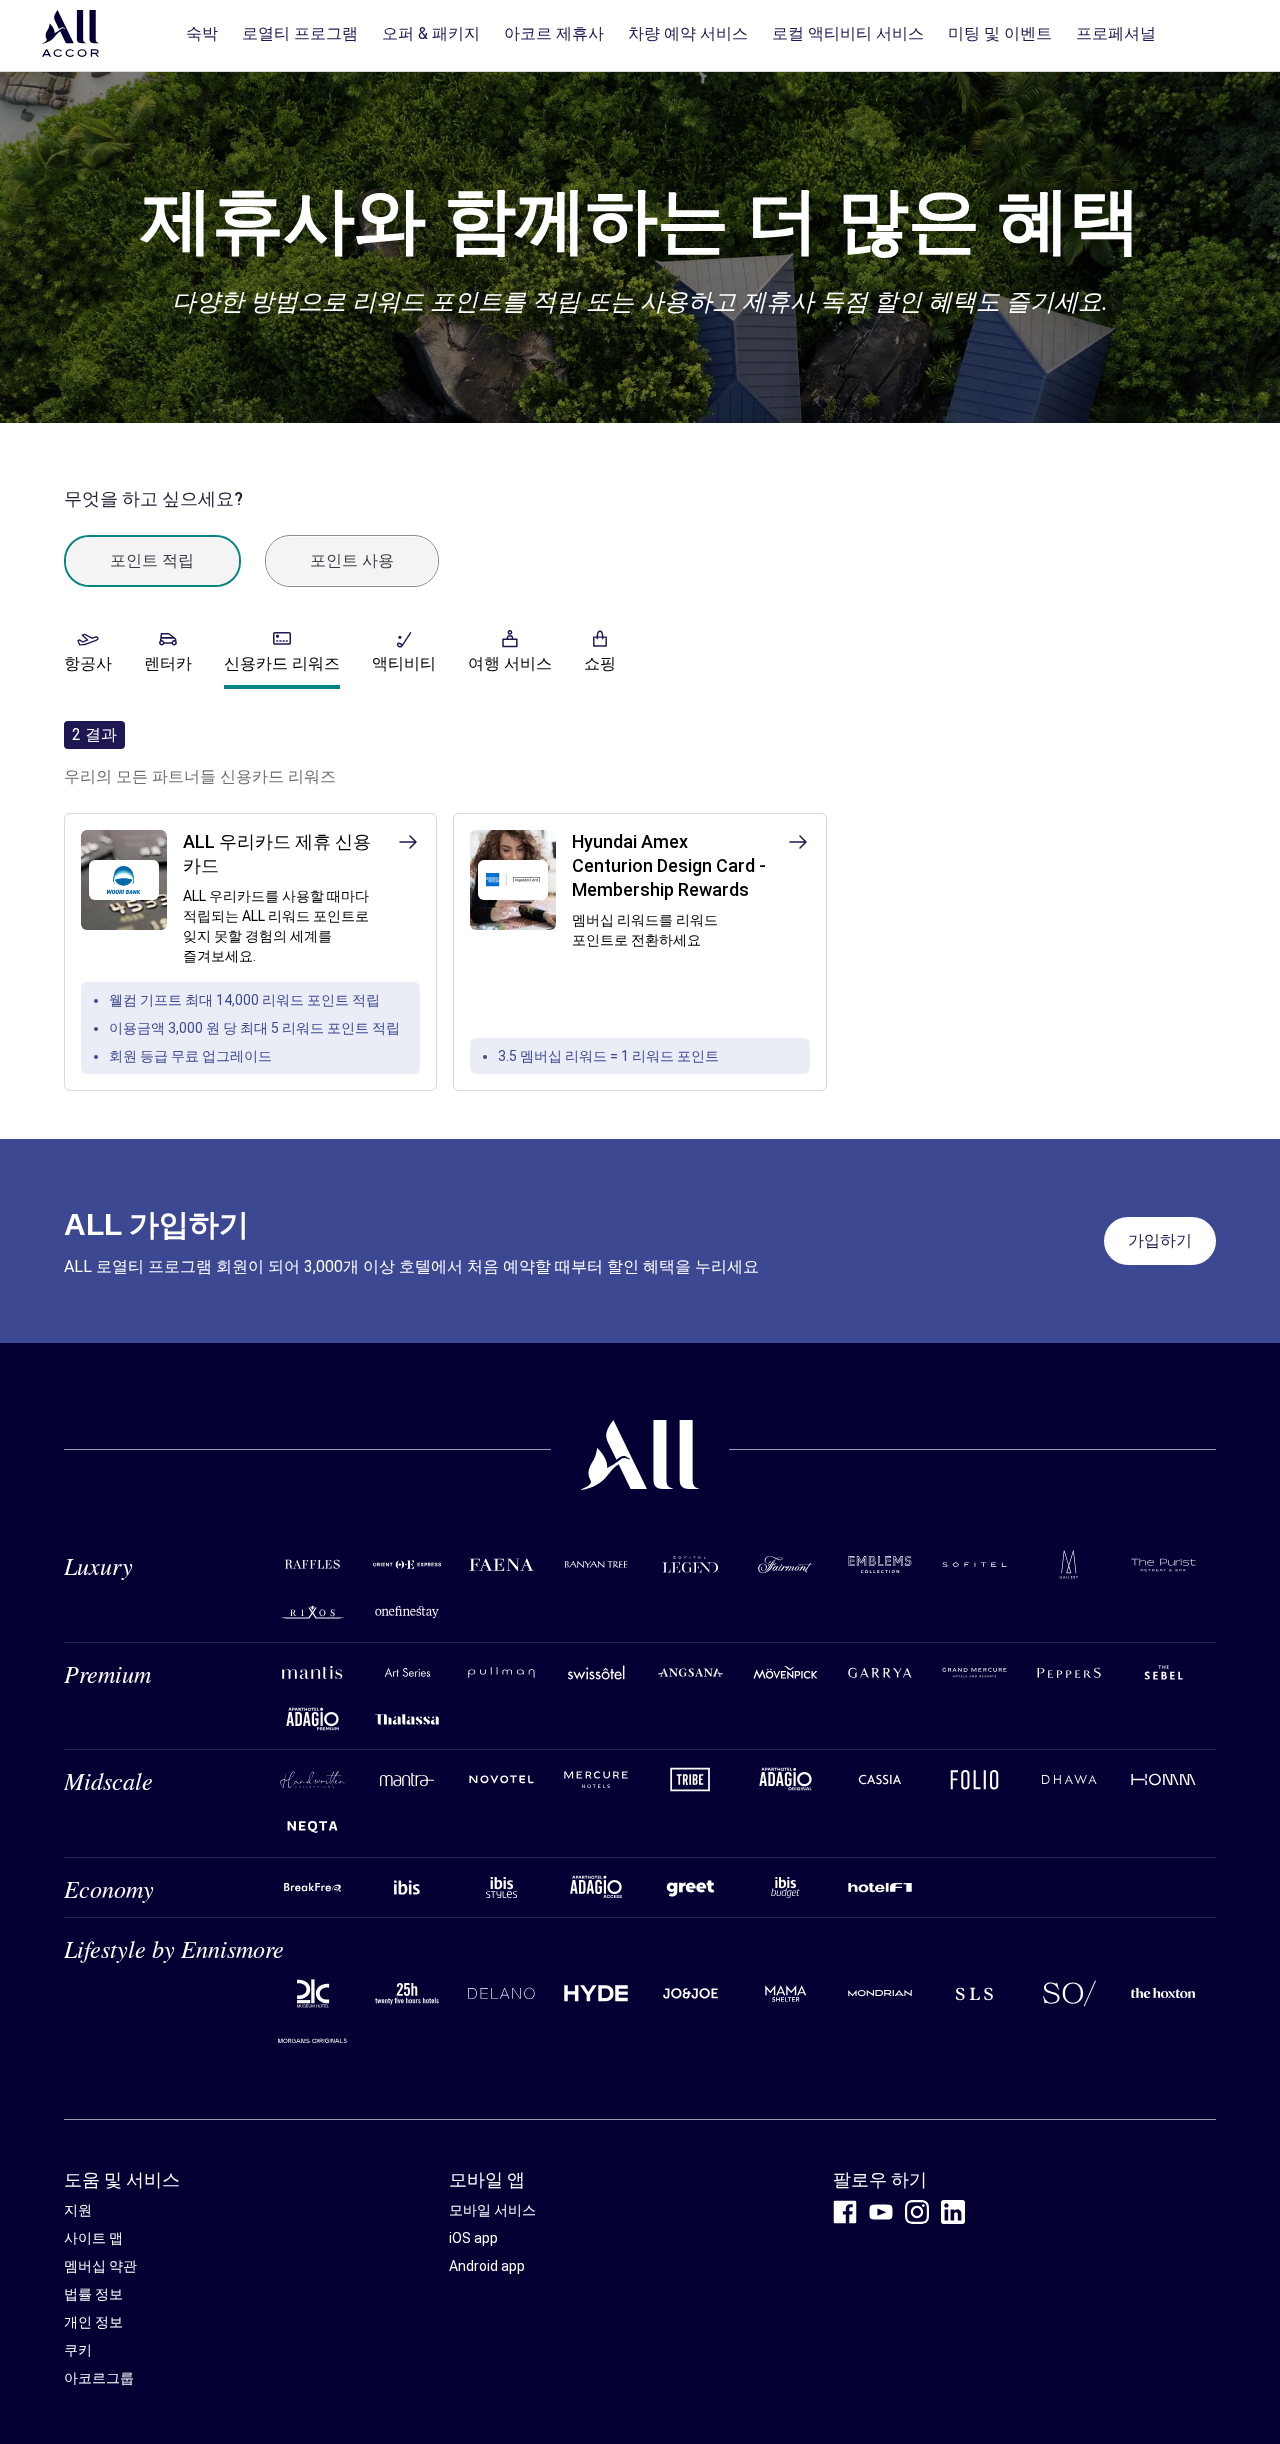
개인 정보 (93, 2322)
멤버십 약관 (100, 2266)
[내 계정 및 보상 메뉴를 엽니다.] (1214, 36)
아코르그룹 (99, 2378)
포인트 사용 (352, 560)
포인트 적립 (152, 560)
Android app (487, 2266)
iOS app (473, 2238)
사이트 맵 (93, 2238)
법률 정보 (93, 2294)
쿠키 (78, 2350)
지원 (78, 2210)
